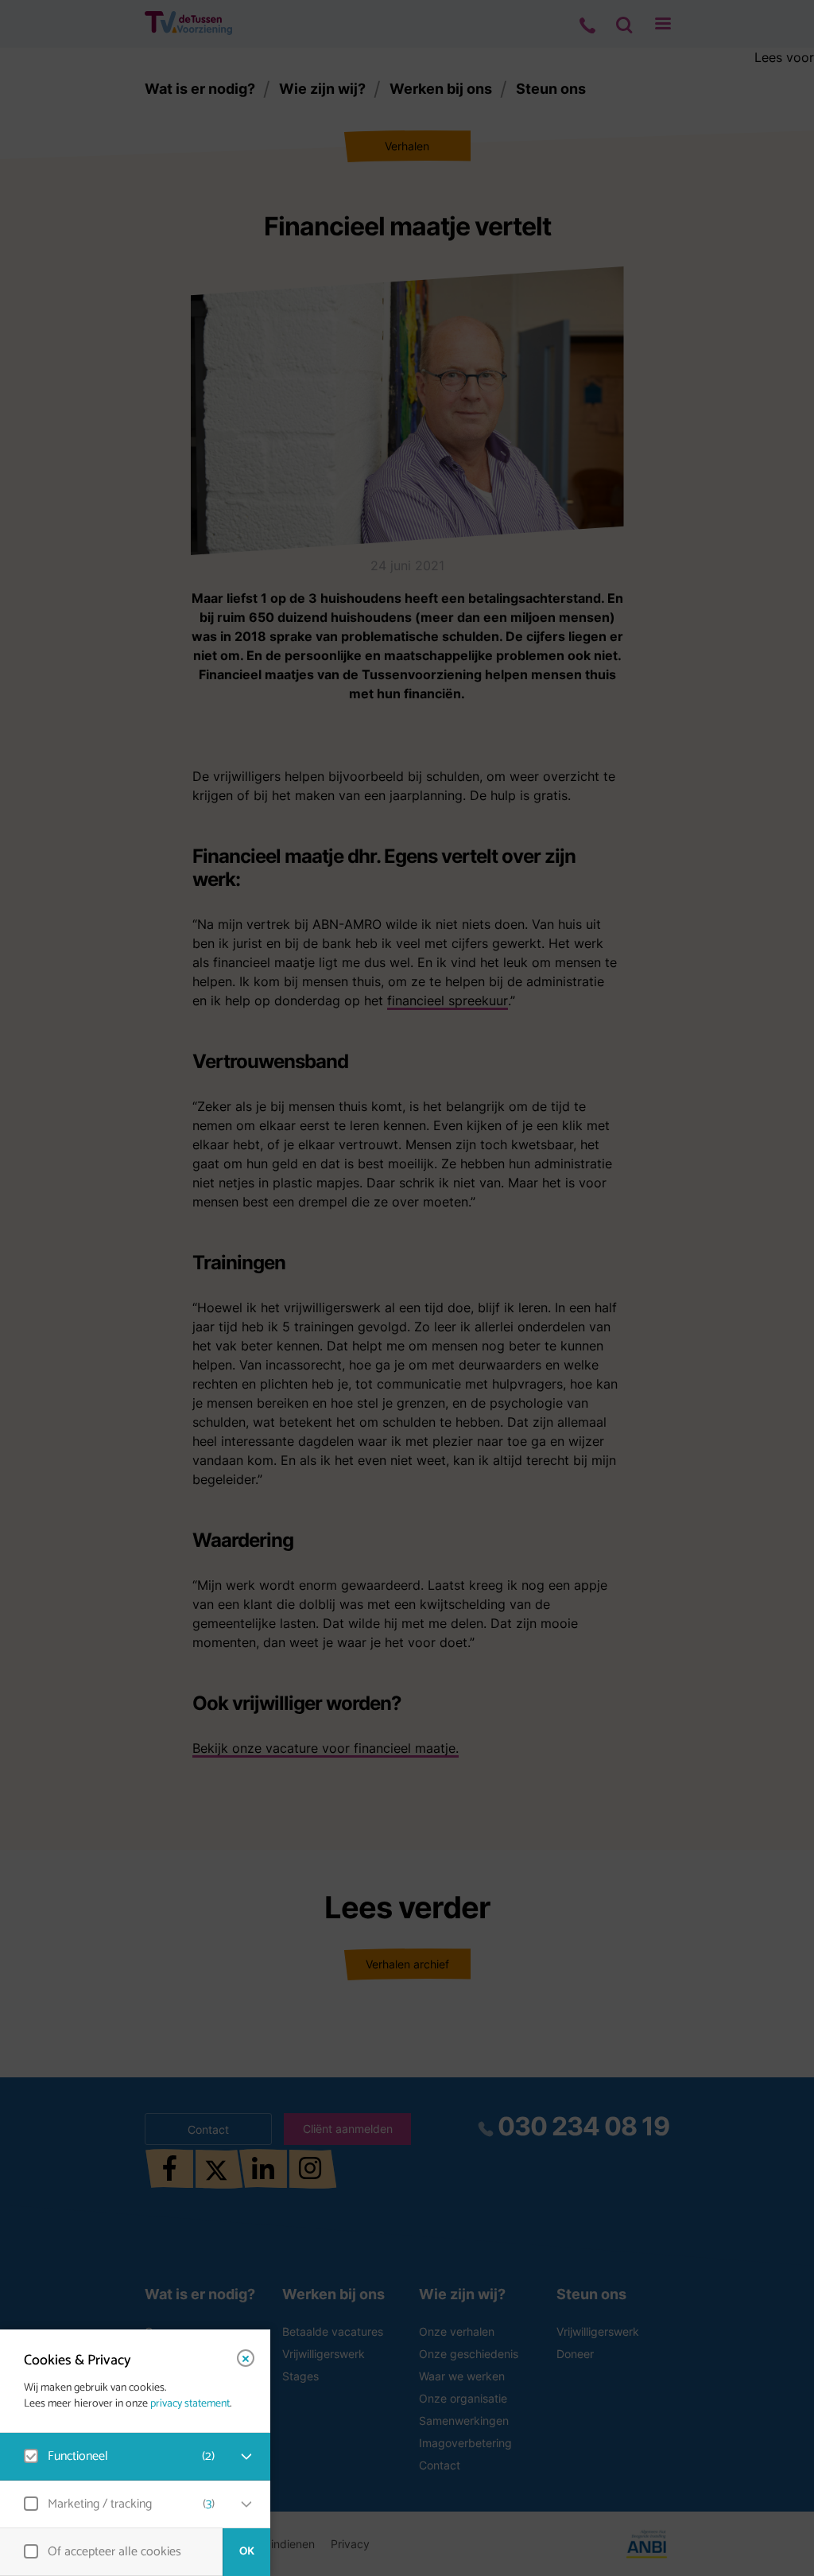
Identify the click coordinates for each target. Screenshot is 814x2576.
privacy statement (190, 2404)
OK (247, 2552)
